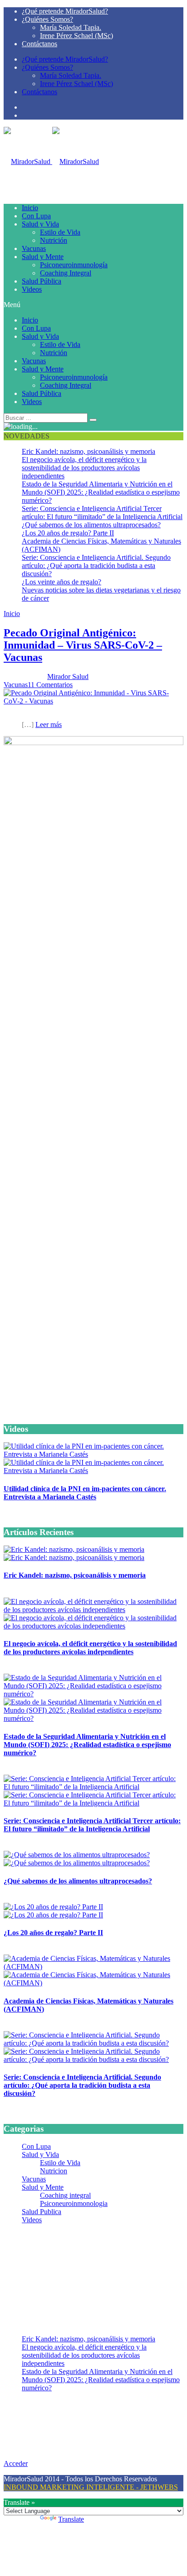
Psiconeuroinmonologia (74, 2203)
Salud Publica (42, 2212)
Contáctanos (39, 44)
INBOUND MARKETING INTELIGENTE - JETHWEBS (91, 2487)
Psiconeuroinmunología (74, 265)
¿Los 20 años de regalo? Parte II (68, 533)
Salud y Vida (40, 224)
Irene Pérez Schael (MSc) (76, 36)
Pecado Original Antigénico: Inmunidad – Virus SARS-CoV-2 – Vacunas (83, 645)
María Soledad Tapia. (71, 27)
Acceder (16, 2463)
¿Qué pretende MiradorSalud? (65, 11)
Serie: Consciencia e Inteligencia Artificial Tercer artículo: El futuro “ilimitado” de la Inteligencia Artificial (102, 513)
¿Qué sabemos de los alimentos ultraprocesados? (91, 525)
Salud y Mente (43, 257)
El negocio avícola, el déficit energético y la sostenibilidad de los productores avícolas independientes (84, 468)
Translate (71, 2519)
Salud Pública (42, 281)
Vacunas (34, 248)
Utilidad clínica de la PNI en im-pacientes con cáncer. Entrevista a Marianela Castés (85, 1493)
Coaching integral (65, 2195)
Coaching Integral (66, 273)
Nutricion (54, 2171)
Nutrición (54, 240)
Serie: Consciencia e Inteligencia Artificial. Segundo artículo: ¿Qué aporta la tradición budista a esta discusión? (96, 566)
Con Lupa (36, 216)
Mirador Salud (68, 677)
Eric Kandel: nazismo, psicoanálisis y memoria (89, 451)
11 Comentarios (50, 685)
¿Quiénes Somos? (47, 19)
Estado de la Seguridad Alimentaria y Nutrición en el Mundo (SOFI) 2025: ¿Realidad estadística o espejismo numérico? (101, 492)
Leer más (49, 725)
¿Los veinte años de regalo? (62, 582)
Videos (32, 289)
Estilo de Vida (60, 232)
